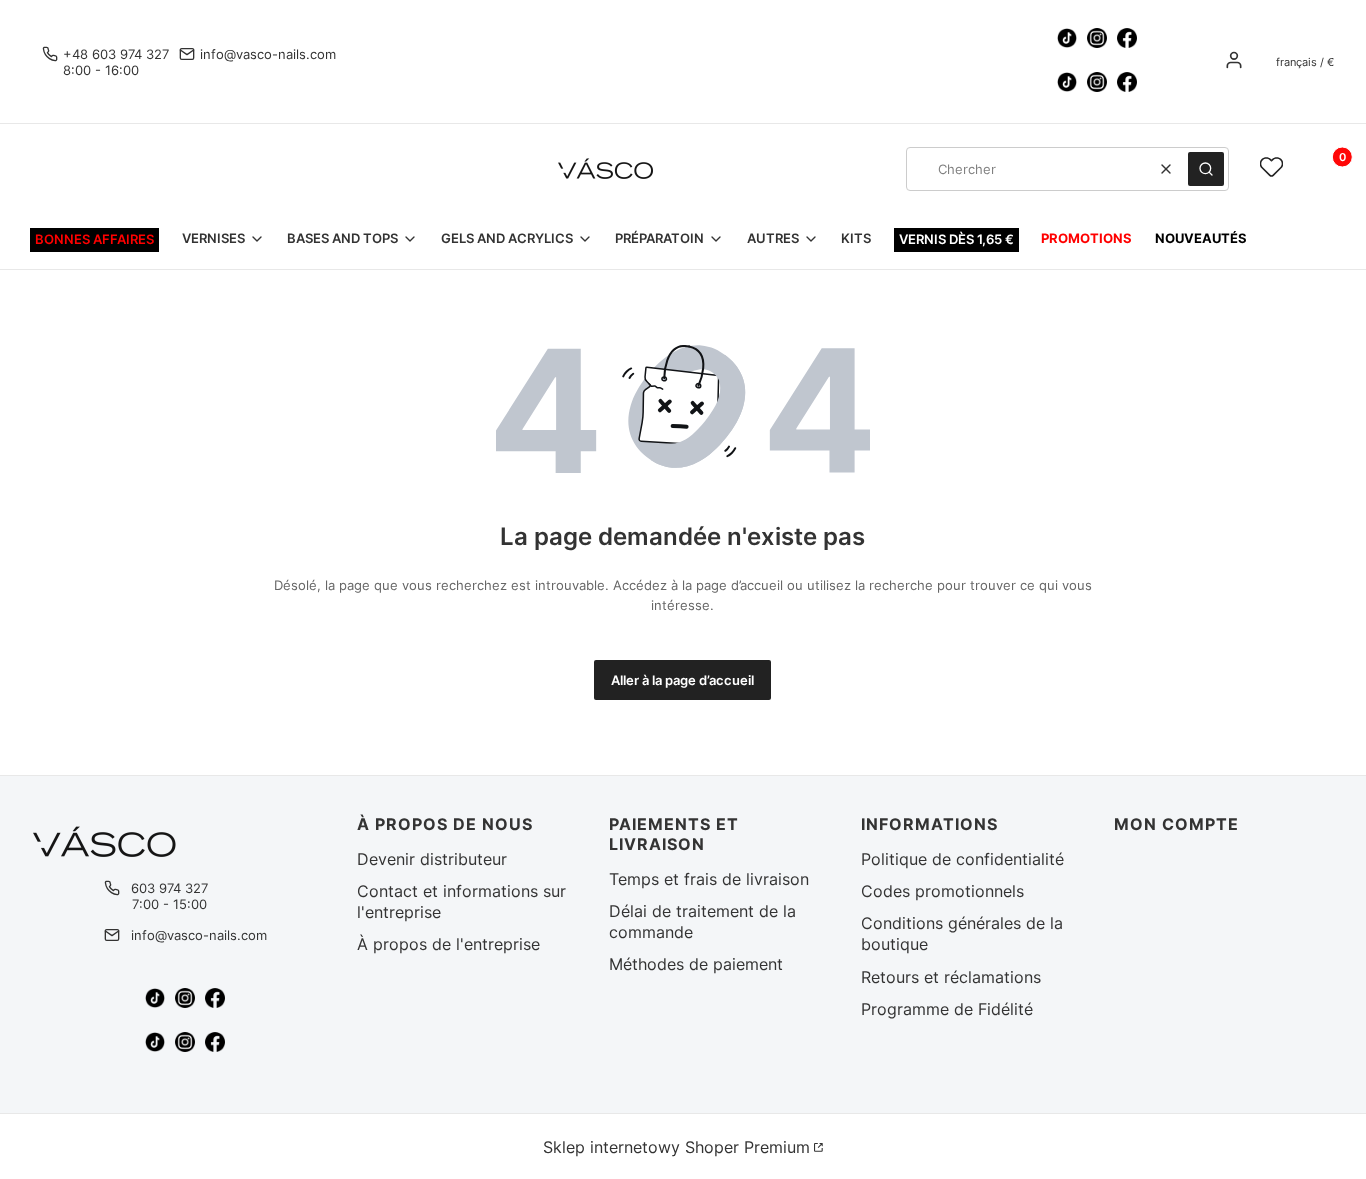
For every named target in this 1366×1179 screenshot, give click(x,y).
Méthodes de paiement (696, 964)
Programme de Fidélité (947, 1009)
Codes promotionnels (942, 891)
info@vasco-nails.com (268, 54)
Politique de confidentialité (962, 859)
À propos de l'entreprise (448, 944)
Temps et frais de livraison (709, 879)
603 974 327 (169, 888)
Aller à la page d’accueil (682, 680)
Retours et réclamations (951, 977)
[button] (1206, 169)
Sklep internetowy (676, 1147)
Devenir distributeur (432, 859)
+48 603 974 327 (116, 54)
